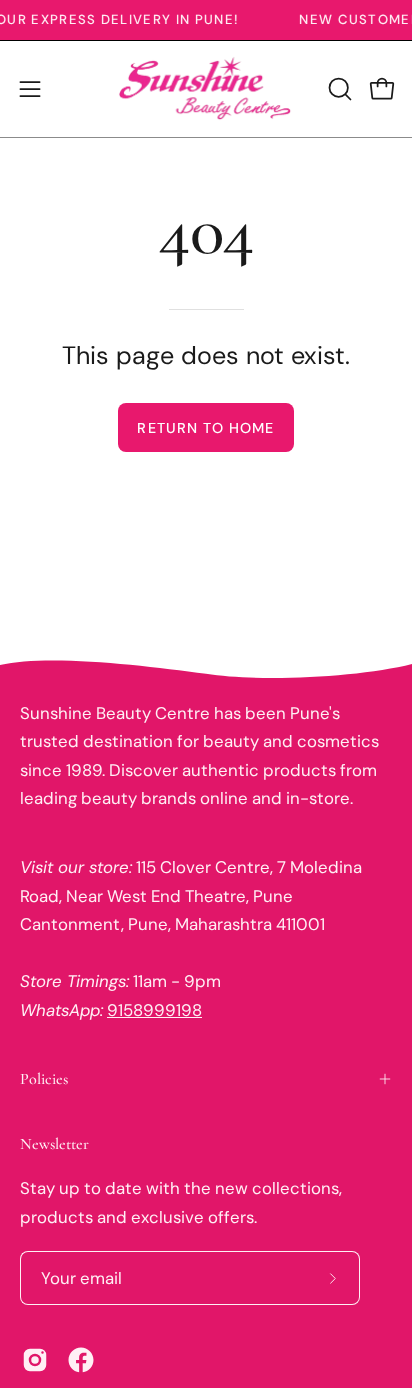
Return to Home (205, 428)
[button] (338, 89)
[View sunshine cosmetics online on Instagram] (35, 1360)
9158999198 (154, 1010)
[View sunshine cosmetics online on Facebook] (81, 1360)
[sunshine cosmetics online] (206, 89)
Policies (44, 1079)
